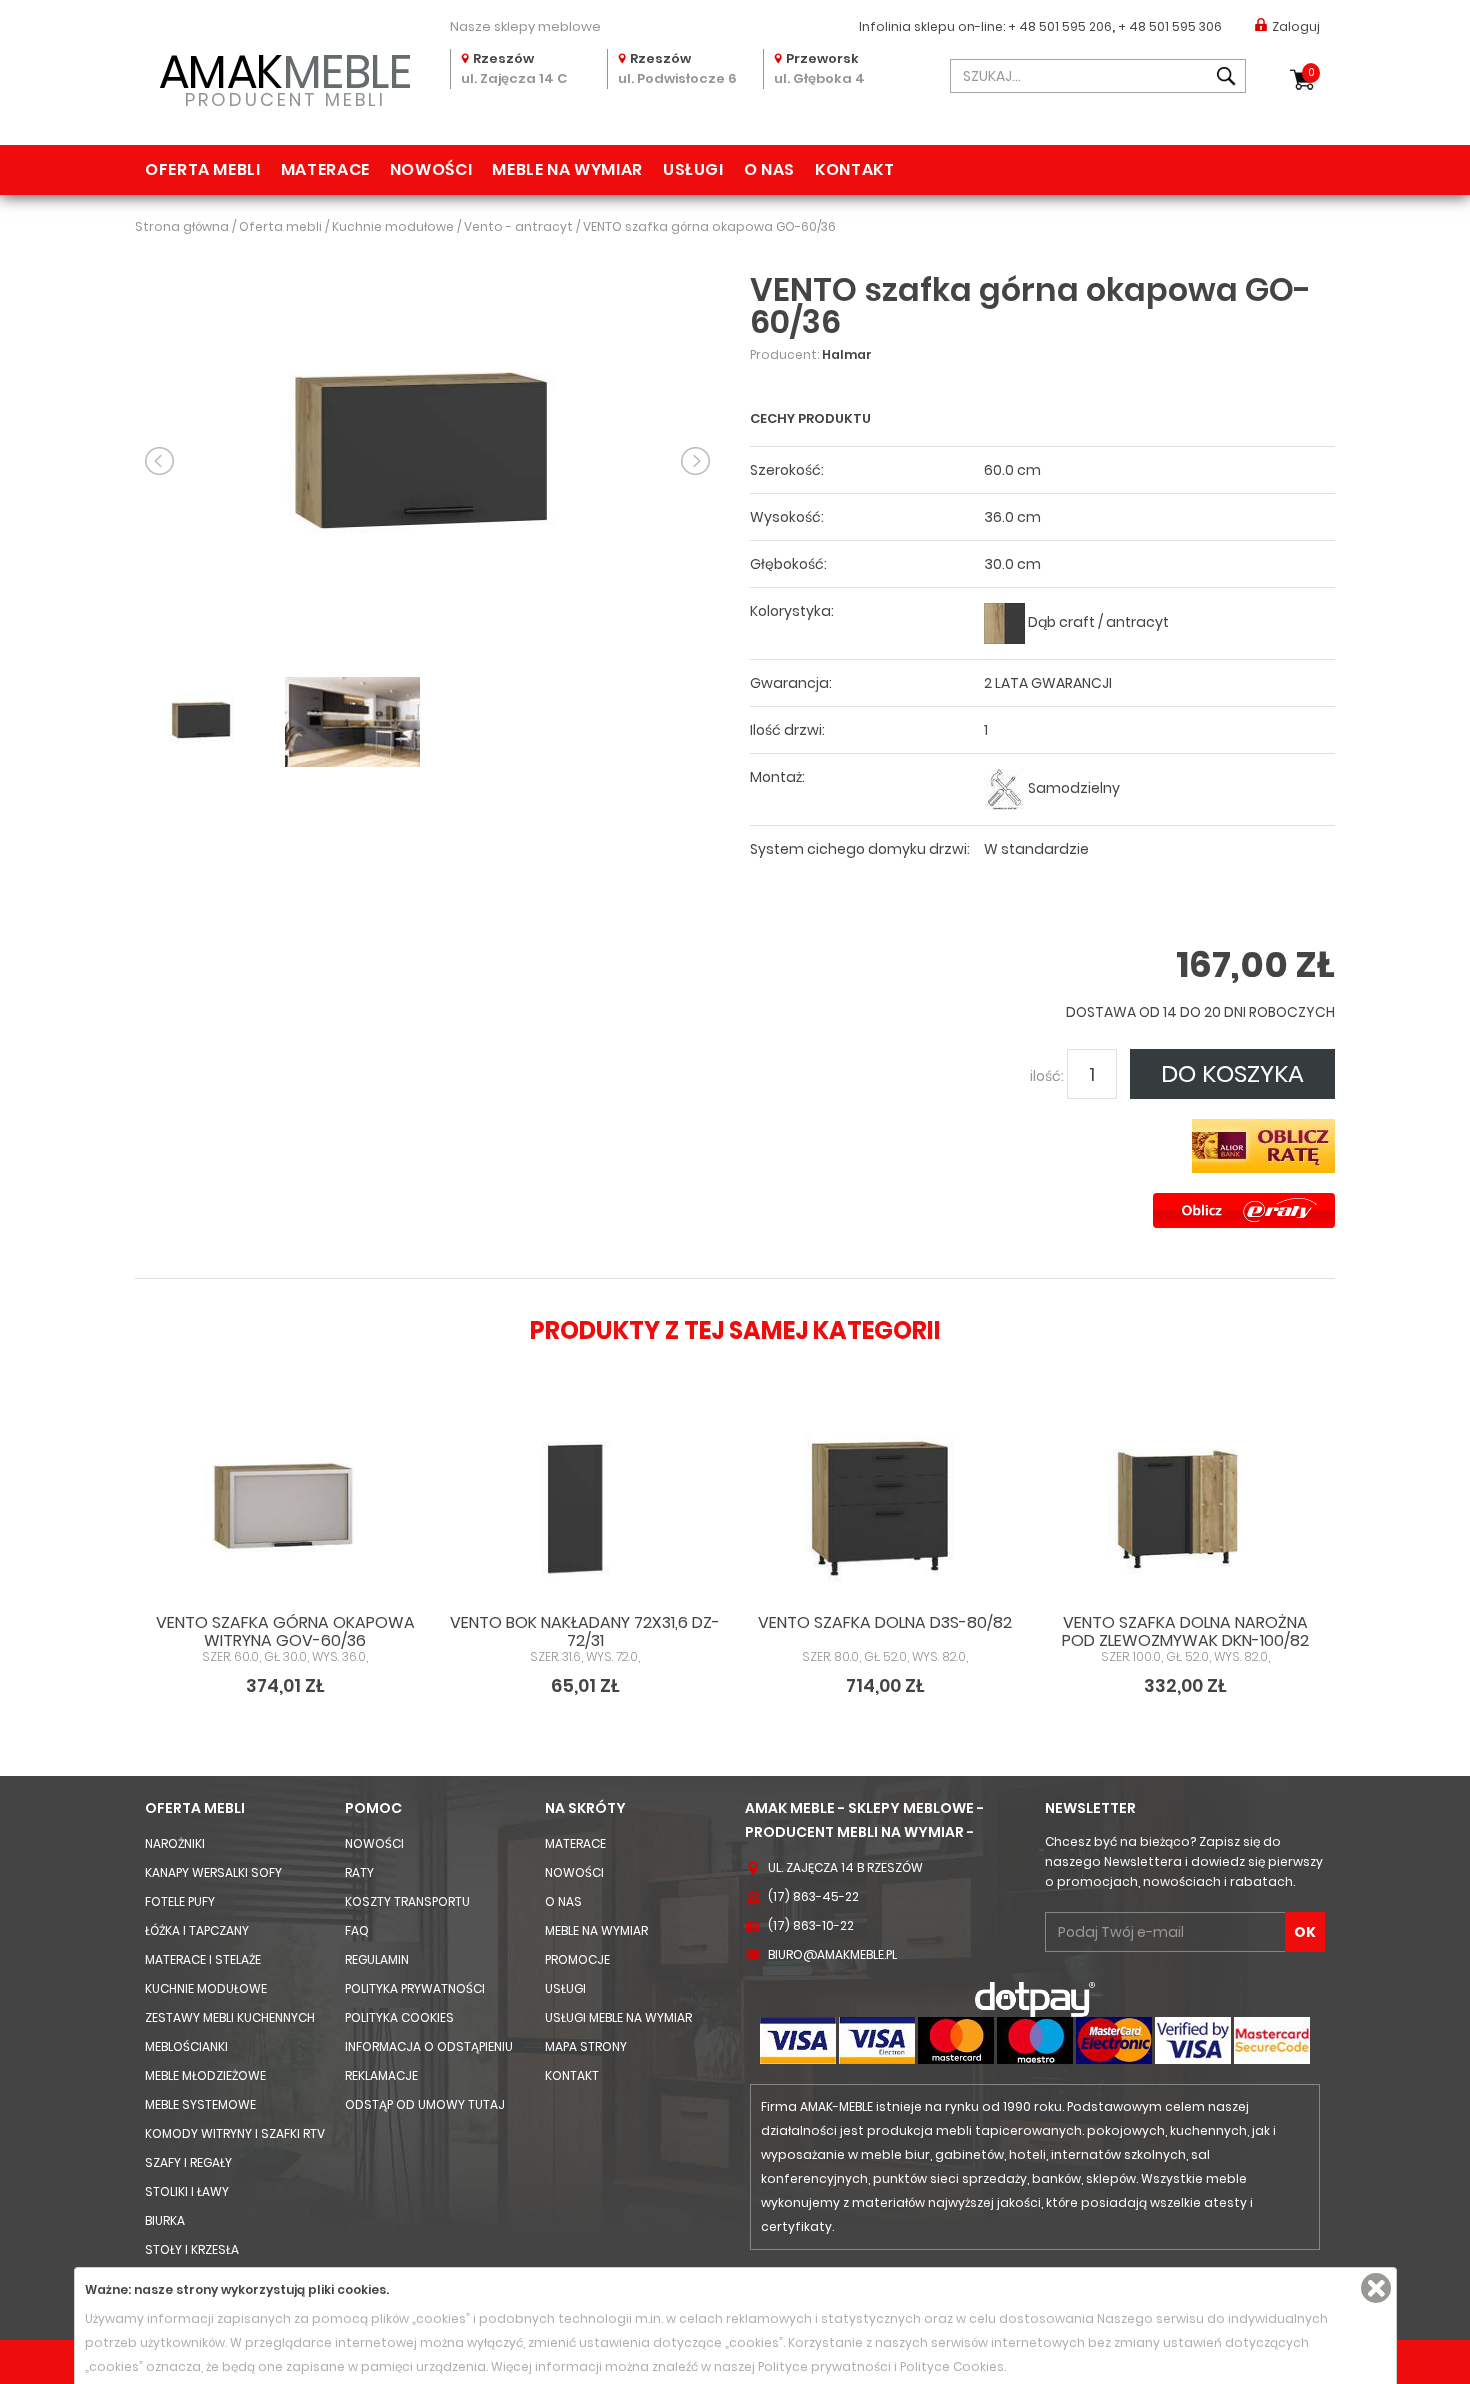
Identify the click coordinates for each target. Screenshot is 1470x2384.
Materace (325, 169)
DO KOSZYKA (1232, 1073)
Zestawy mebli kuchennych (230, 2017)
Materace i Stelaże (203, 1959)
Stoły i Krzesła (192, 2249)
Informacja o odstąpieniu (429, 2046)
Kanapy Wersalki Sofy (213, 1872)
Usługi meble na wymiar (618, 2017)
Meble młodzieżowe (205, 2075)
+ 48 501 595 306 (1170, 26)
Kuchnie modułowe (206, 1988)
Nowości (431, 169)
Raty (359, 1872)
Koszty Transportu (407, 1901)
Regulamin (377, 1959)
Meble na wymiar (567, 169)
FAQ (357, 1930)
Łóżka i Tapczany (197, 1930)
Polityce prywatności (824, 2366)
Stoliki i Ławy (187, 2191)
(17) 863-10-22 (811, 1925)
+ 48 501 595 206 (1060, 26)
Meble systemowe (200, 2104)
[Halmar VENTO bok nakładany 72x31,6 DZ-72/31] (585, 1511)
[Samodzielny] (1004, 788)
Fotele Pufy (180, 1901)
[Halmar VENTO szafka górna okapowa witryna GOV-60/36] (285, 1511)
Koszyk (1311, 72)
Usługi (693, 169)
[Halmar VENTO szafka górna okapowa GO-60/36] (427, 459)
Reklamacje (381, 2075)
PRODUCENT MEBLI (285, 76)
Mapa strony (586, 2046)
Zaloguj (1296, 26)
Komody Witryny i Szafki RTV (235, 2133)
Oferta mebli (203, 169)
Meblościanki (186, 2046)
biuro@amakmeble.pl (832, 1954)
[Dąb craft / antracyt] (1004, 622)
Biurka (165, 2220)
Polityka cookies (399, 2017)
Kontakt (854, 169)
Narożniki (175, 1843)
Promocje (577, 1959)
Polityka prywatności (415, 1988)
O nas (769, 169)
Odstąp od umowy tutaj (425, 2104)
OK (1305, 1932)
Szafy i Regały (188, 2162)
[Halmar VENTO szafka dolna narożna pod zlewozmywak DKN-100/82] (1185, 1511)
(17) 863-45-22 (813, 1896)
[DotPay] (1035, 1998)
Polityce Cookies (952, 2366)
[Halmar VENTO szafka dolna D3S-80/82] (885, 1511)
